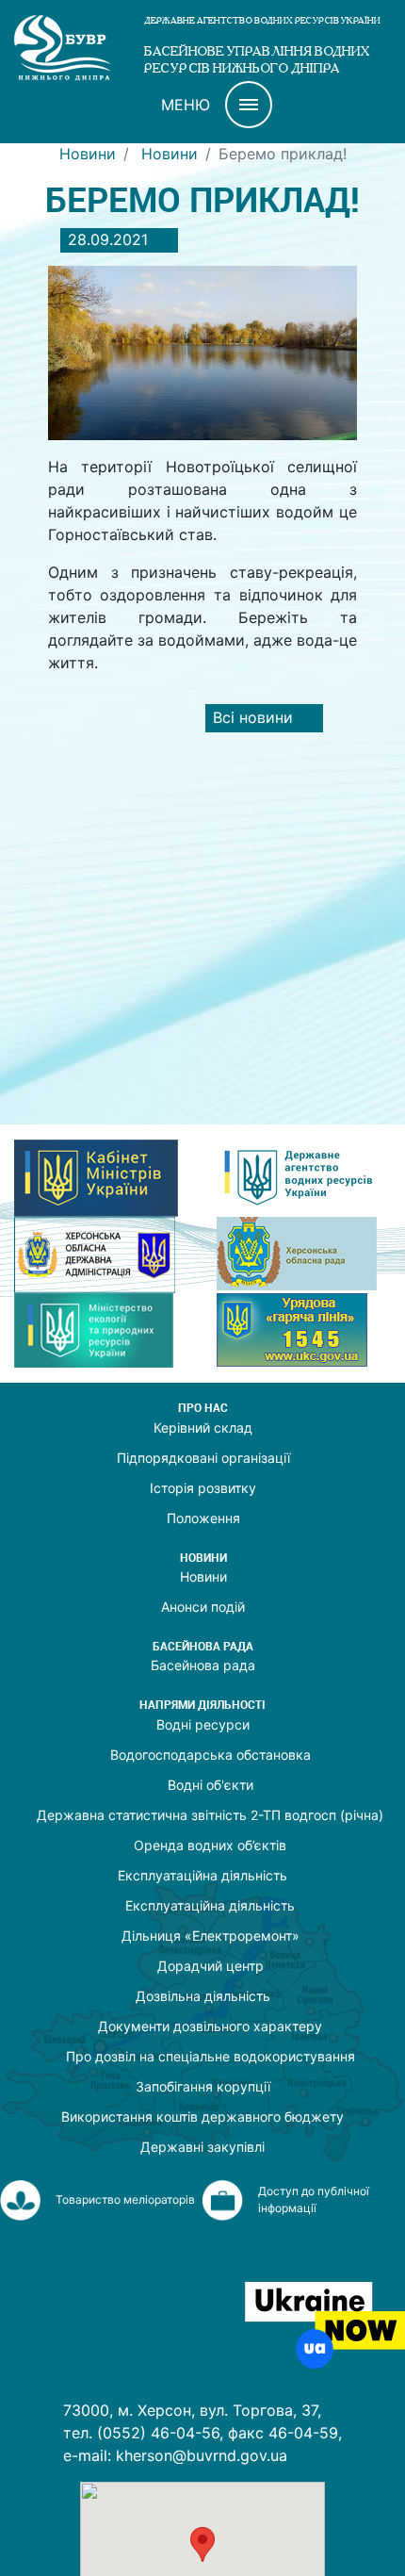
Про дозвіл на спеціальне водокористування (211, 2056)
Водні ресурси (203, 1724)
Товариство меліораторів (125, 2199)
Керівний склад (203, 1427)
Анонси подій (203, 1607)
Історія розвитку (203, 1488)
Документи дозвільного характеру (210, 2026)
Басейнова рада (203, 1665)
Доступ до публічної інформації (314, 2199)
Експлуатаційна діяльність (202, 1875)
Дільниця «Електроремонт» (211, 1936)
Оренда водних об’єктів (210, 1845)
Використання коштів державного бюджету (202, 2117)
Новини (88, 154)
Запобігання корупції (203, 2086)
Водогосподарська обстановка (211, 1755)
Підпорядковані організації (203, 1458)
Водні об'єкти (211, 1785)
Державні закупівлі (202, 2147)
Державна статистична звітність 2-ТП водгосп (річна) (210, 1815)
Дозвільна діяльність (203, 1996)
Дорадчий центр (211, 1966)
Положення (203, 1518)
